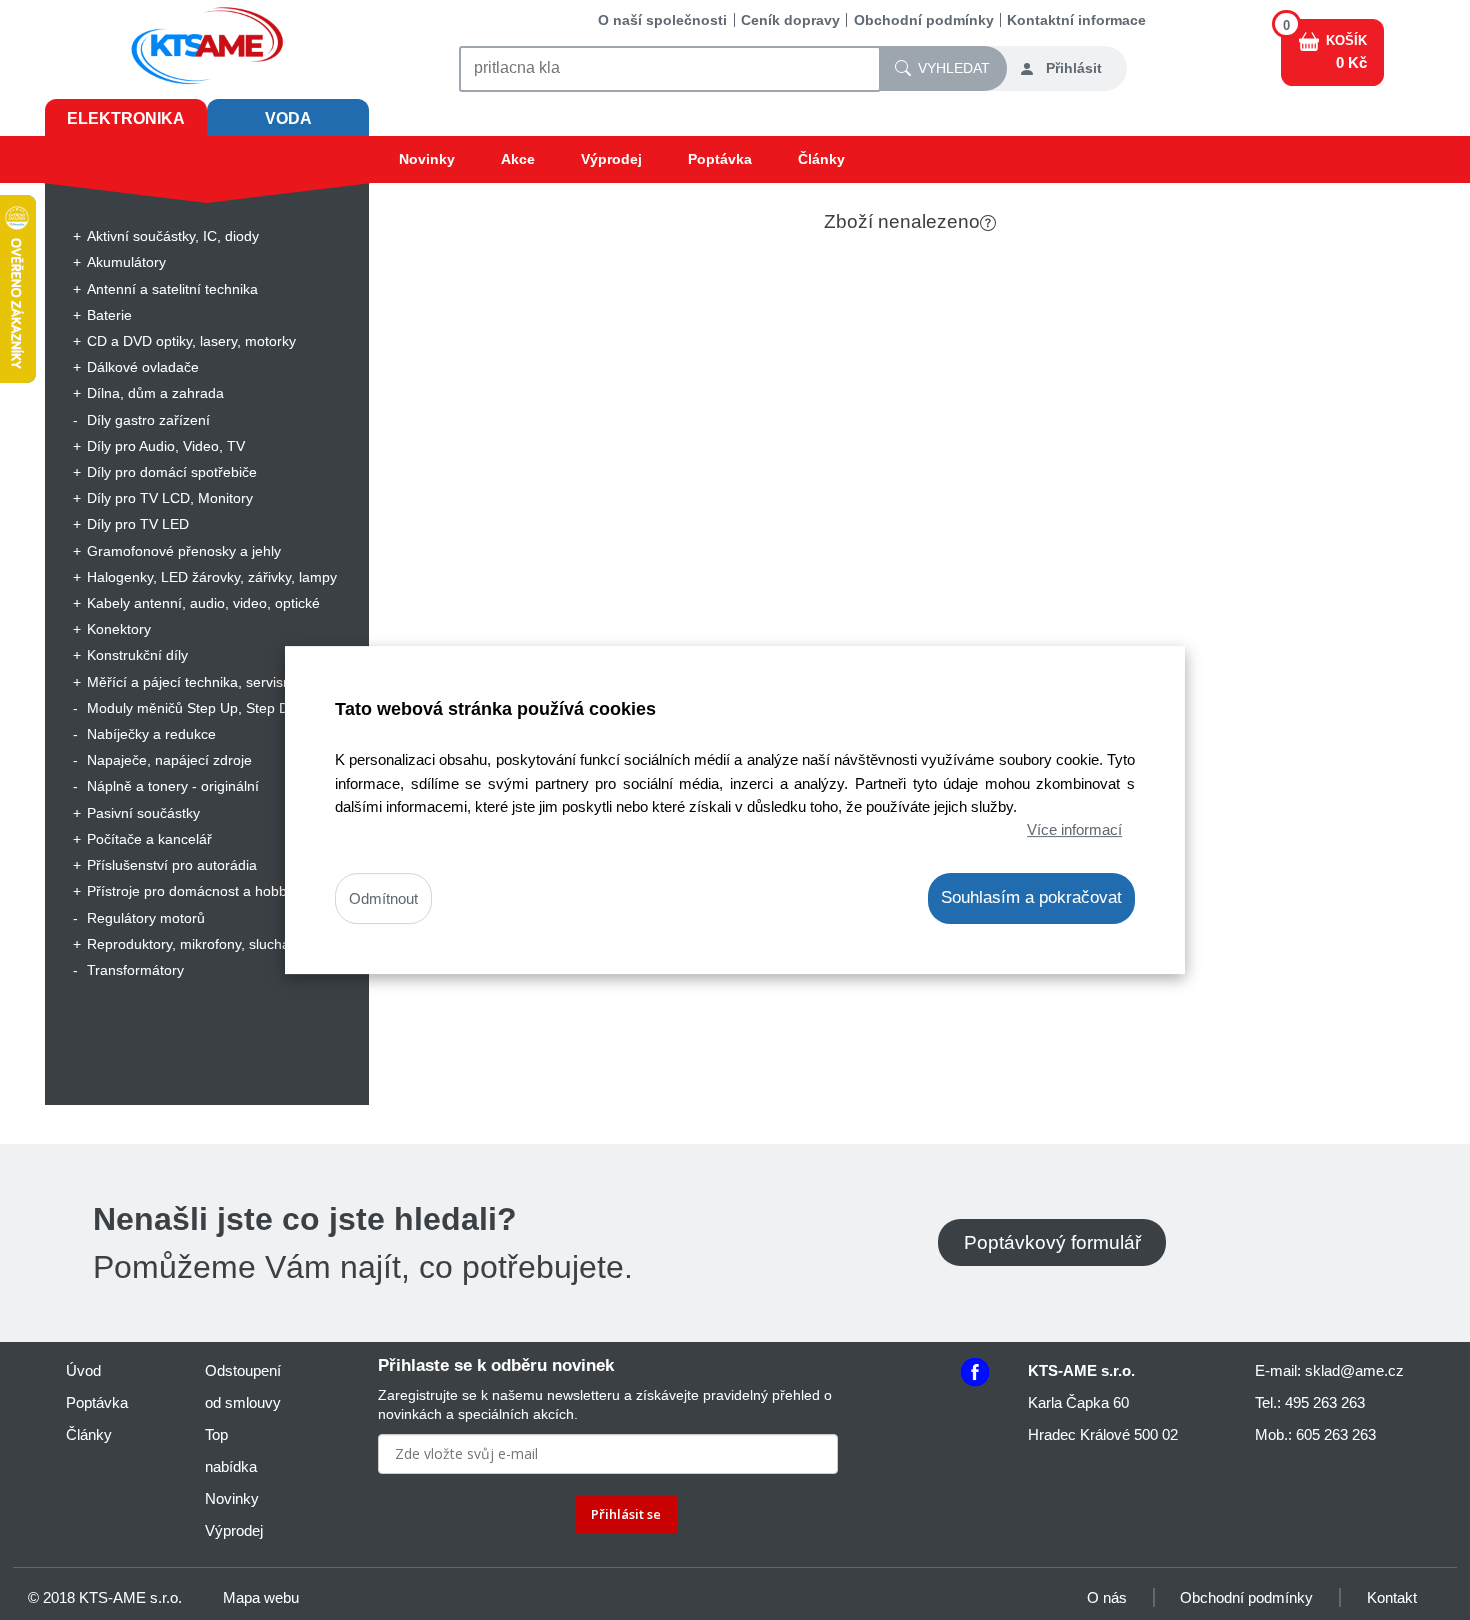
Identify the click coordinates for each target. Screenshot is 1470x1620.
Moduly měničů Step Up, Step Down (201, 708)
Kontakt (1392, 1597)
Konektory (119, 629)
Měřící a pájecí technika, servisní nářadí (213, 682)
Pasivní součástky (143, 813)
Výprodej (611, 159)
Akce (518, 159)
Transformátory (135, 970)
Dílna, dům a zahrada (155, 393)
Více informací (1074, 829)
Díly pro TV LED (138, 524)
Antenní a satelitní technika (172, 289)
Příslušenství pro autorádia (172, 865)
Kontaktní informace (1076, 20)
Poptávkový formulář (1052, 1242)
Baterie (109, 315)
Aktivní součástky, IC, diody (173, 236)
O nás (1107, 1597)
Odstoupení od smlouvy (243, 1386)
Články (821, 159)
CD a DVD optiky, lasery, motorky (191, 341)
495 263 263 (1325, 1402)
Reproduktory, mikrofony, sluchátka (198, 944)
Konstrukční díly (137, 655)
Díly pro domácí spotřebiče (172, 472)
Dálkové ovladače (143, 367)
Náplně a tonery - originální (173, 786)
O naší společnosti (662, 20)
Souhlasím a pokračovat (1031, 897)
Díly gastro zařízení (148, 420)
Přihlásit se (626, 1514)
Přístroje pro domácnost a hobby (190, 891)
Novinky (427, 159)
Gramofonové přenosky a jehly (184, 551)
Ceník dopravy (790, 20)
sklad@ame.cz (1354, 1370)
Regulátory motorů (146, 918)
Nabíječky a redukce (151, 734)
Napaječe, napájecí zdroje (169, 760)
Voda (288, 118)
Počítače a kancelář (149, 839)
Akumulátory (126, 262)
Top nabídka (231, 1450)
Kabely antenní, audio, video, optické (203, 603)
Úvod (83, 1370)
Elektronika (126, 118)
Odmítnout (383, 898)
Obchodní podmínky (924, 20)
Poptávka (720, 159)
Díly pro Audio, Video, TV (166, 446)
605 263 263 (1336, 1434)
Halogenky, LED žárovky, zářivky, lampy (212, 577)
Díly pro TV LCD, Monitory (170, 498)
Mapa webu (261, 1597)
